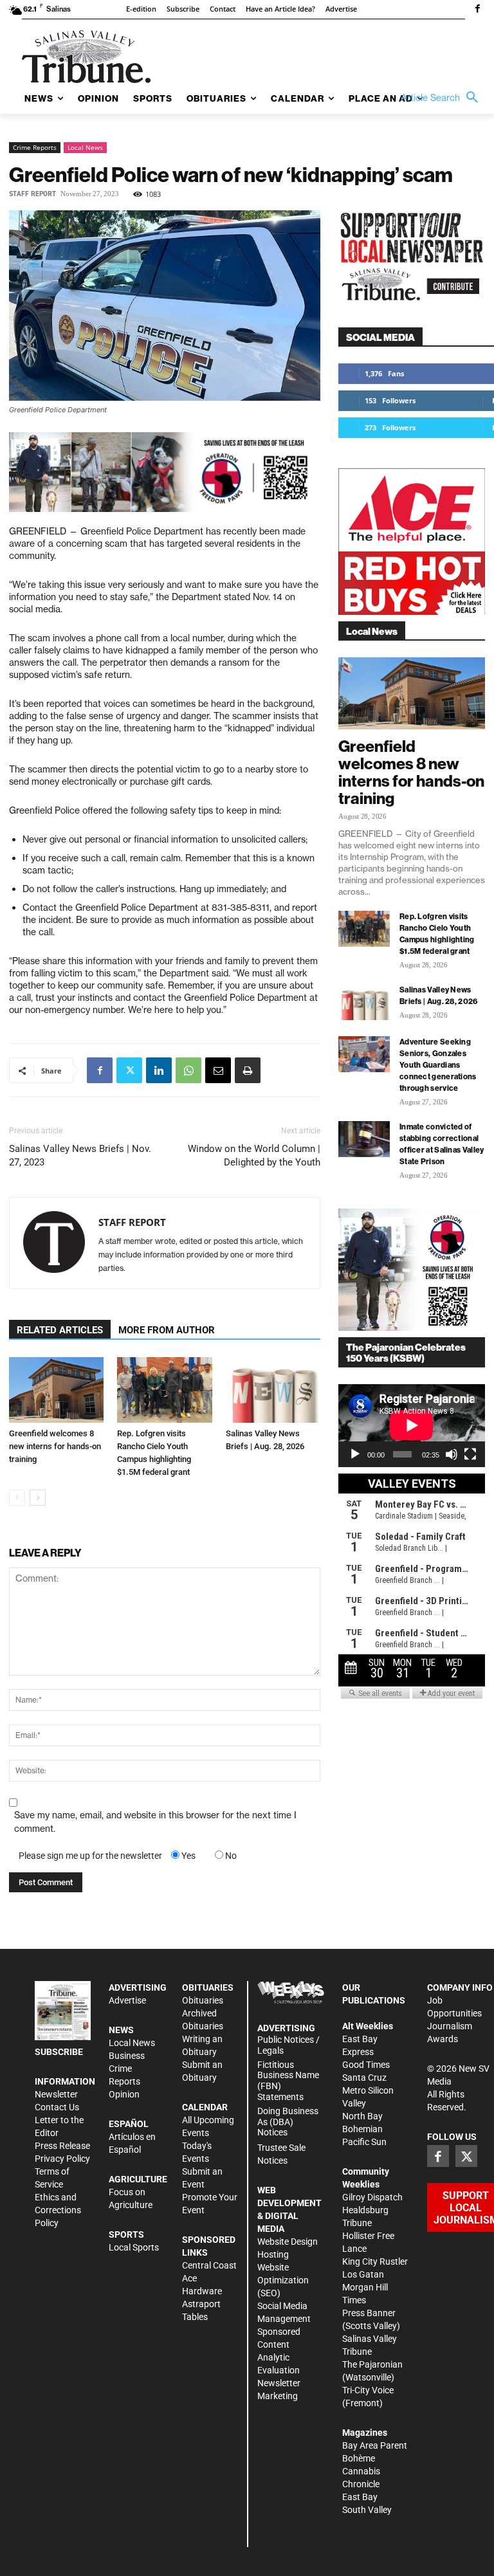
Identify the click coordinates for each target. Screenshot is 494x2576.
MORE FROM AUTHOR (167, 1330)
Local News (85, 147)
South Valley (367, 2510)
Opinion (124, 2094)
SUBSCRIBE (59, 2052)
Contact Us (57, 2107)
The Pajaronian (372, 2364)
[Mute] (452, 1454)
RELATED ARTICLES (60, 1330)
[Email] (218, 1070)
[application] (412, 1425)
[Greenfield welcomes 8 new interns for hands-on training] (56, 1390)
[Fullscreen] (470, 1454)
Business (127, 2056)
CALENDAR (205, 2107)
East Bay (360, 2497)
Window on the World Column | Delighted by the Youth (254, 1156)
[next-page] (38, 1498)
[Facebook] (477, 10)
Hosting (273, 2254)
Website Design (288, 2242)
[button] (443, 98)
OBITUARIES (208, 1987)
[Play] (355, 1454)
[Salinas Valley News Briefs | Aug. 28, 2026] (273, 1390)
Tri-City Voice (368, 2390)
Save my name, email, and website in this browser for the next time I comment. (155, 1822)
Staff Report (32, 194)
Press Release (62, 2146)
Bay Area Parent (375, 2445)
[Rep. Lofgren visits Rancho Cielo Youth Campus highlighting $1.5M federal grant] (164, 1390)
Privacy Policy (62, 2159)
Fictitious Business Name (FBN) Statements (288, 2081)
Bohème (359, 2458)
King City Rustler (375, 2261)
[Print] (248, 1070)
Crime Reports (35, 147)
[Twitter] (129, 1070)
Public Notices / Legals (288, 2045)
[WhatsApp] (188, 1070)
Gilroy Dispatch (372, 2197)
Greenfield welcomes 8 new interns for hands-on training (55, 1446)
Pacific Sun (364, 2142)
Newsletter (56, 2094)
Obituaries (203, 2000)
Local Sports (134, 2247)
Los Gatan (363, 2274)
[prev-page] (17, 1498)
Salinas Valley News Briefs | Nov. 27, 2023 (80, 1156)
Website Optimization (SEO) (283, 2280)
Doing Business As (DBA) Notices (288, 2122)
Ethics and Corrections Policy (58, 2210)
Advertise (127, 2000)
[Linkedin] (159, 1070)
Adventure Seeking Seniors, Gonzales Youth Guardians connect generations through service (438, 1065)
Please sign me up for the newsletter (90, 1856)
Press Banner (369, 2313)
